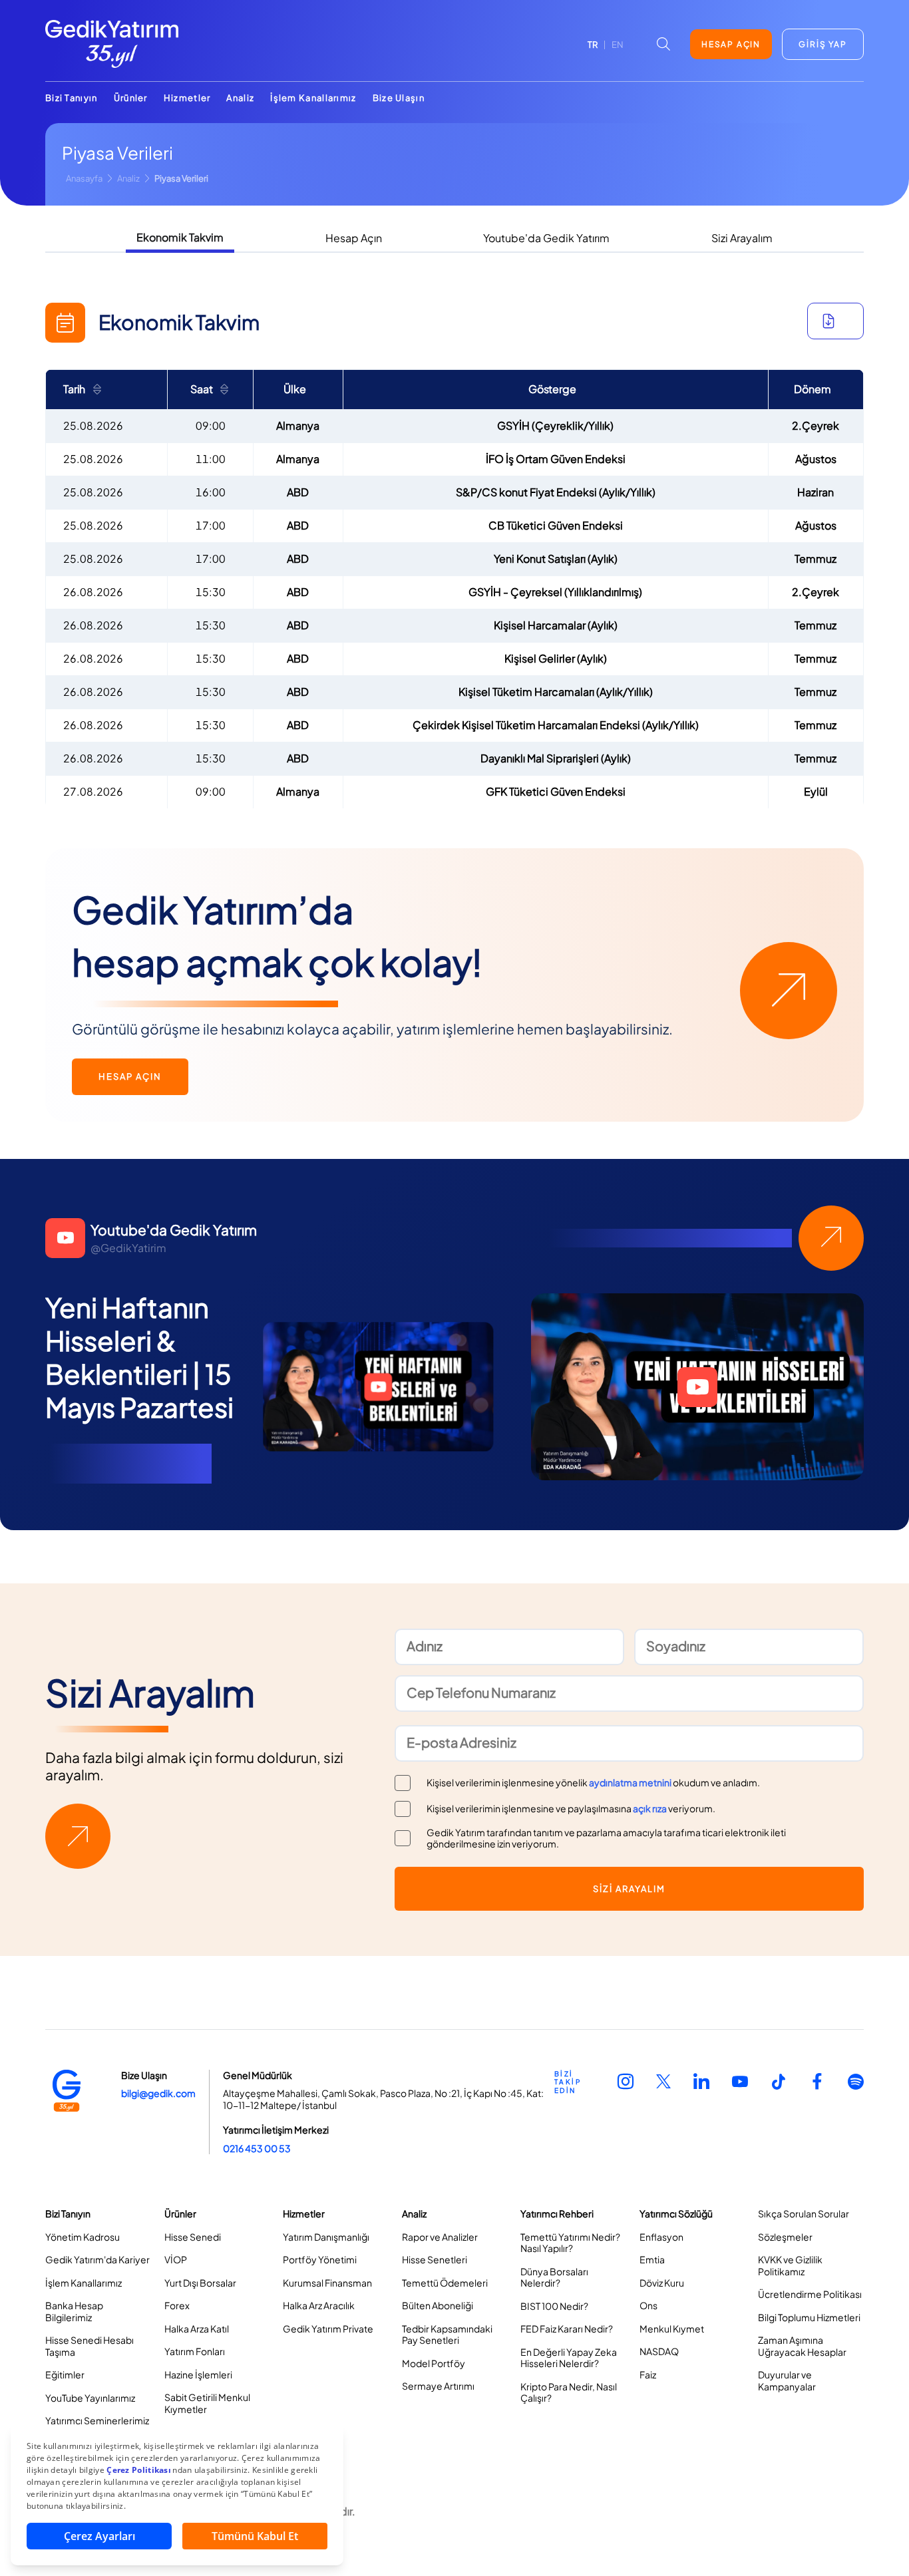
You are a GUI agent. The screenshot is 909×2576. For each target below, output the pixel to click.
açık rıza (650, 1808)
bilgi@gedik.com (158, 2093)
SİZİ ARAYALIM (629, 1889)
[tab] (180, 239)
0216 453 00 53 (257, 2148)
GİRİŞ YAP (822, 44)
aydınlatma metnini (630, 1782)
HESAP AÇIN (731, 44)
